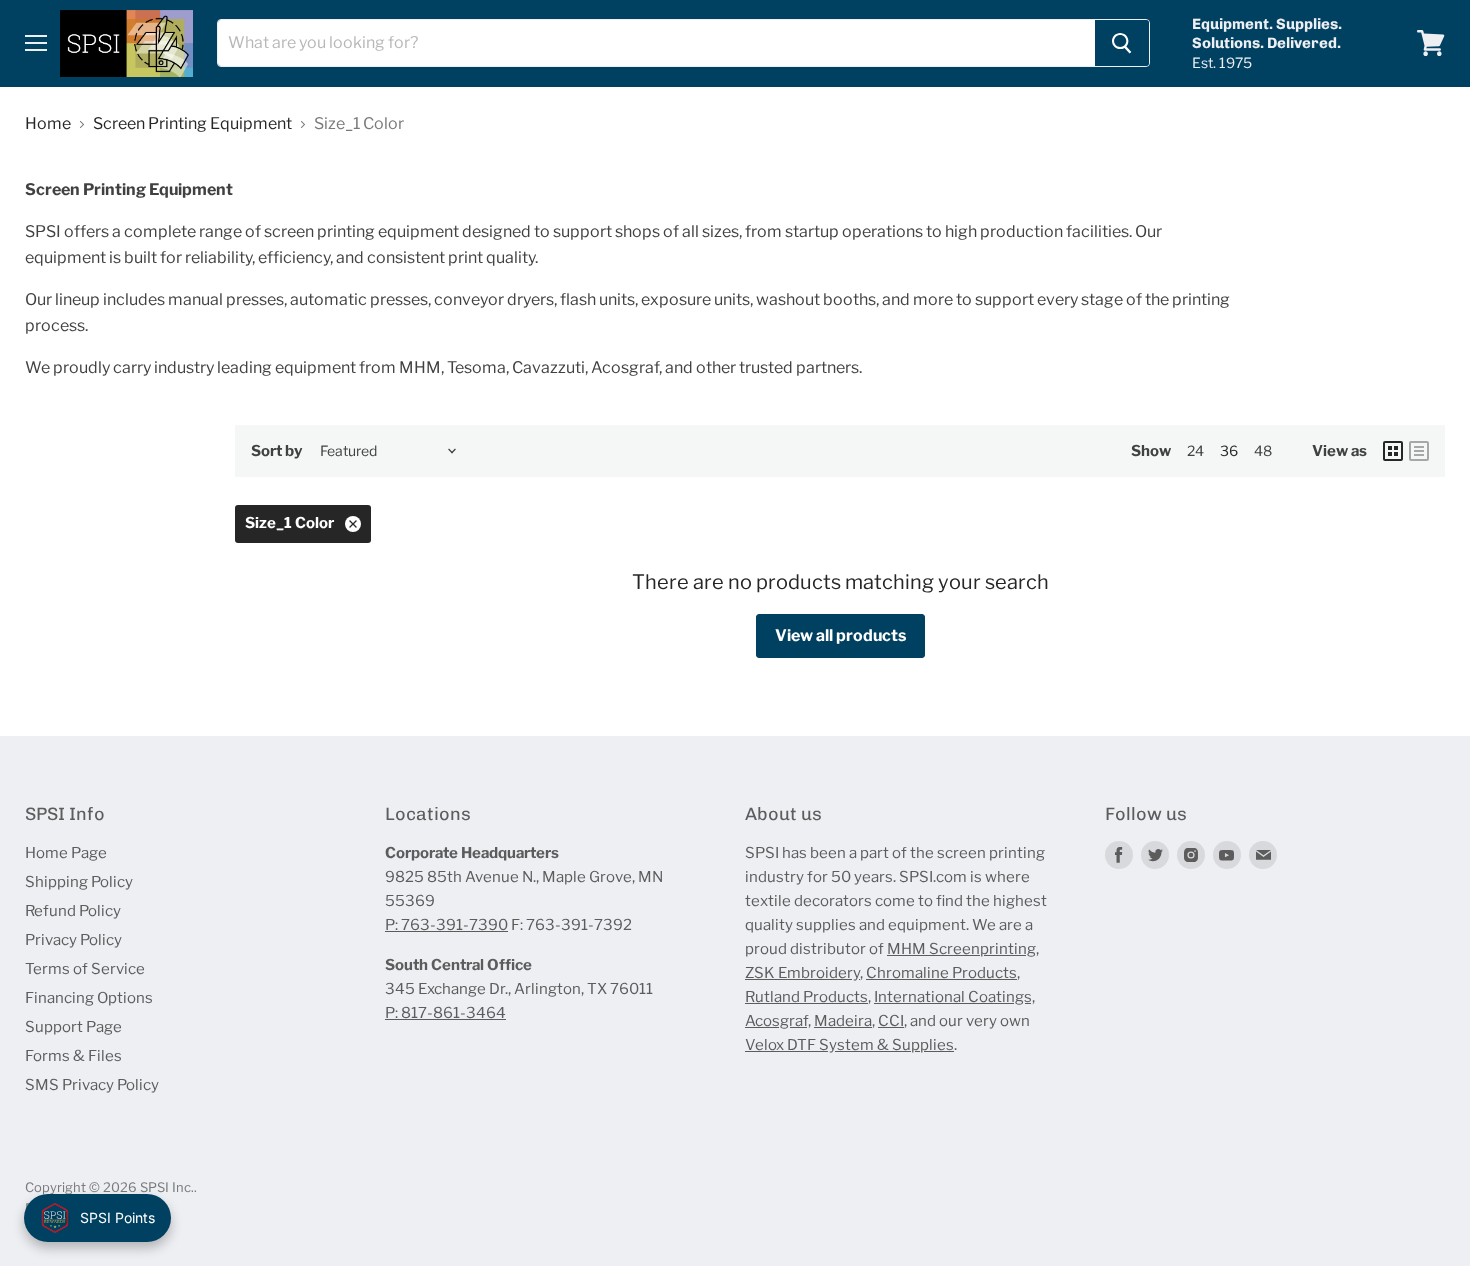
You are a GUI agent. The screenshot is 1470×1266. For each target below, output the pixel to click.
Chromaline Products (941, 973)
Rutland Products (806, 997)
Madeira (843, 1021)
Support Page (73, 1027)
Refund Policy (73, 911)
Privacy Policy (73, 940)
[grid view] (1393, 451)
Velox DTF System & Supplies (849, 1045)
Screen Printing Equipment (192, 124)
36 (1229, 450)
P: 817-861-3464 (445, 1013)
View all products (840, 635)
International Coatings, (954, 997)
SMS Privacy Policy (92, 1085)
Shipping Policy (79, 882)
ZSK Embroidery (802, 973)
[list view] (1419, 451)
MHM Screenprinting (961, 949)
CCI (891, 1021)
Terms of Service (85, 969)
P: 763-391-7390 (446, 925)
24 (1195, 450)
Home (48, 124)
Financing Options (89, 998)
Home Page (66, 853)
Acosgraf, (778, 1021)
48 (1263, 450)
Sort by (276, 451)
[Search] (1122, 43)
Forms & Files (73, 1056)
